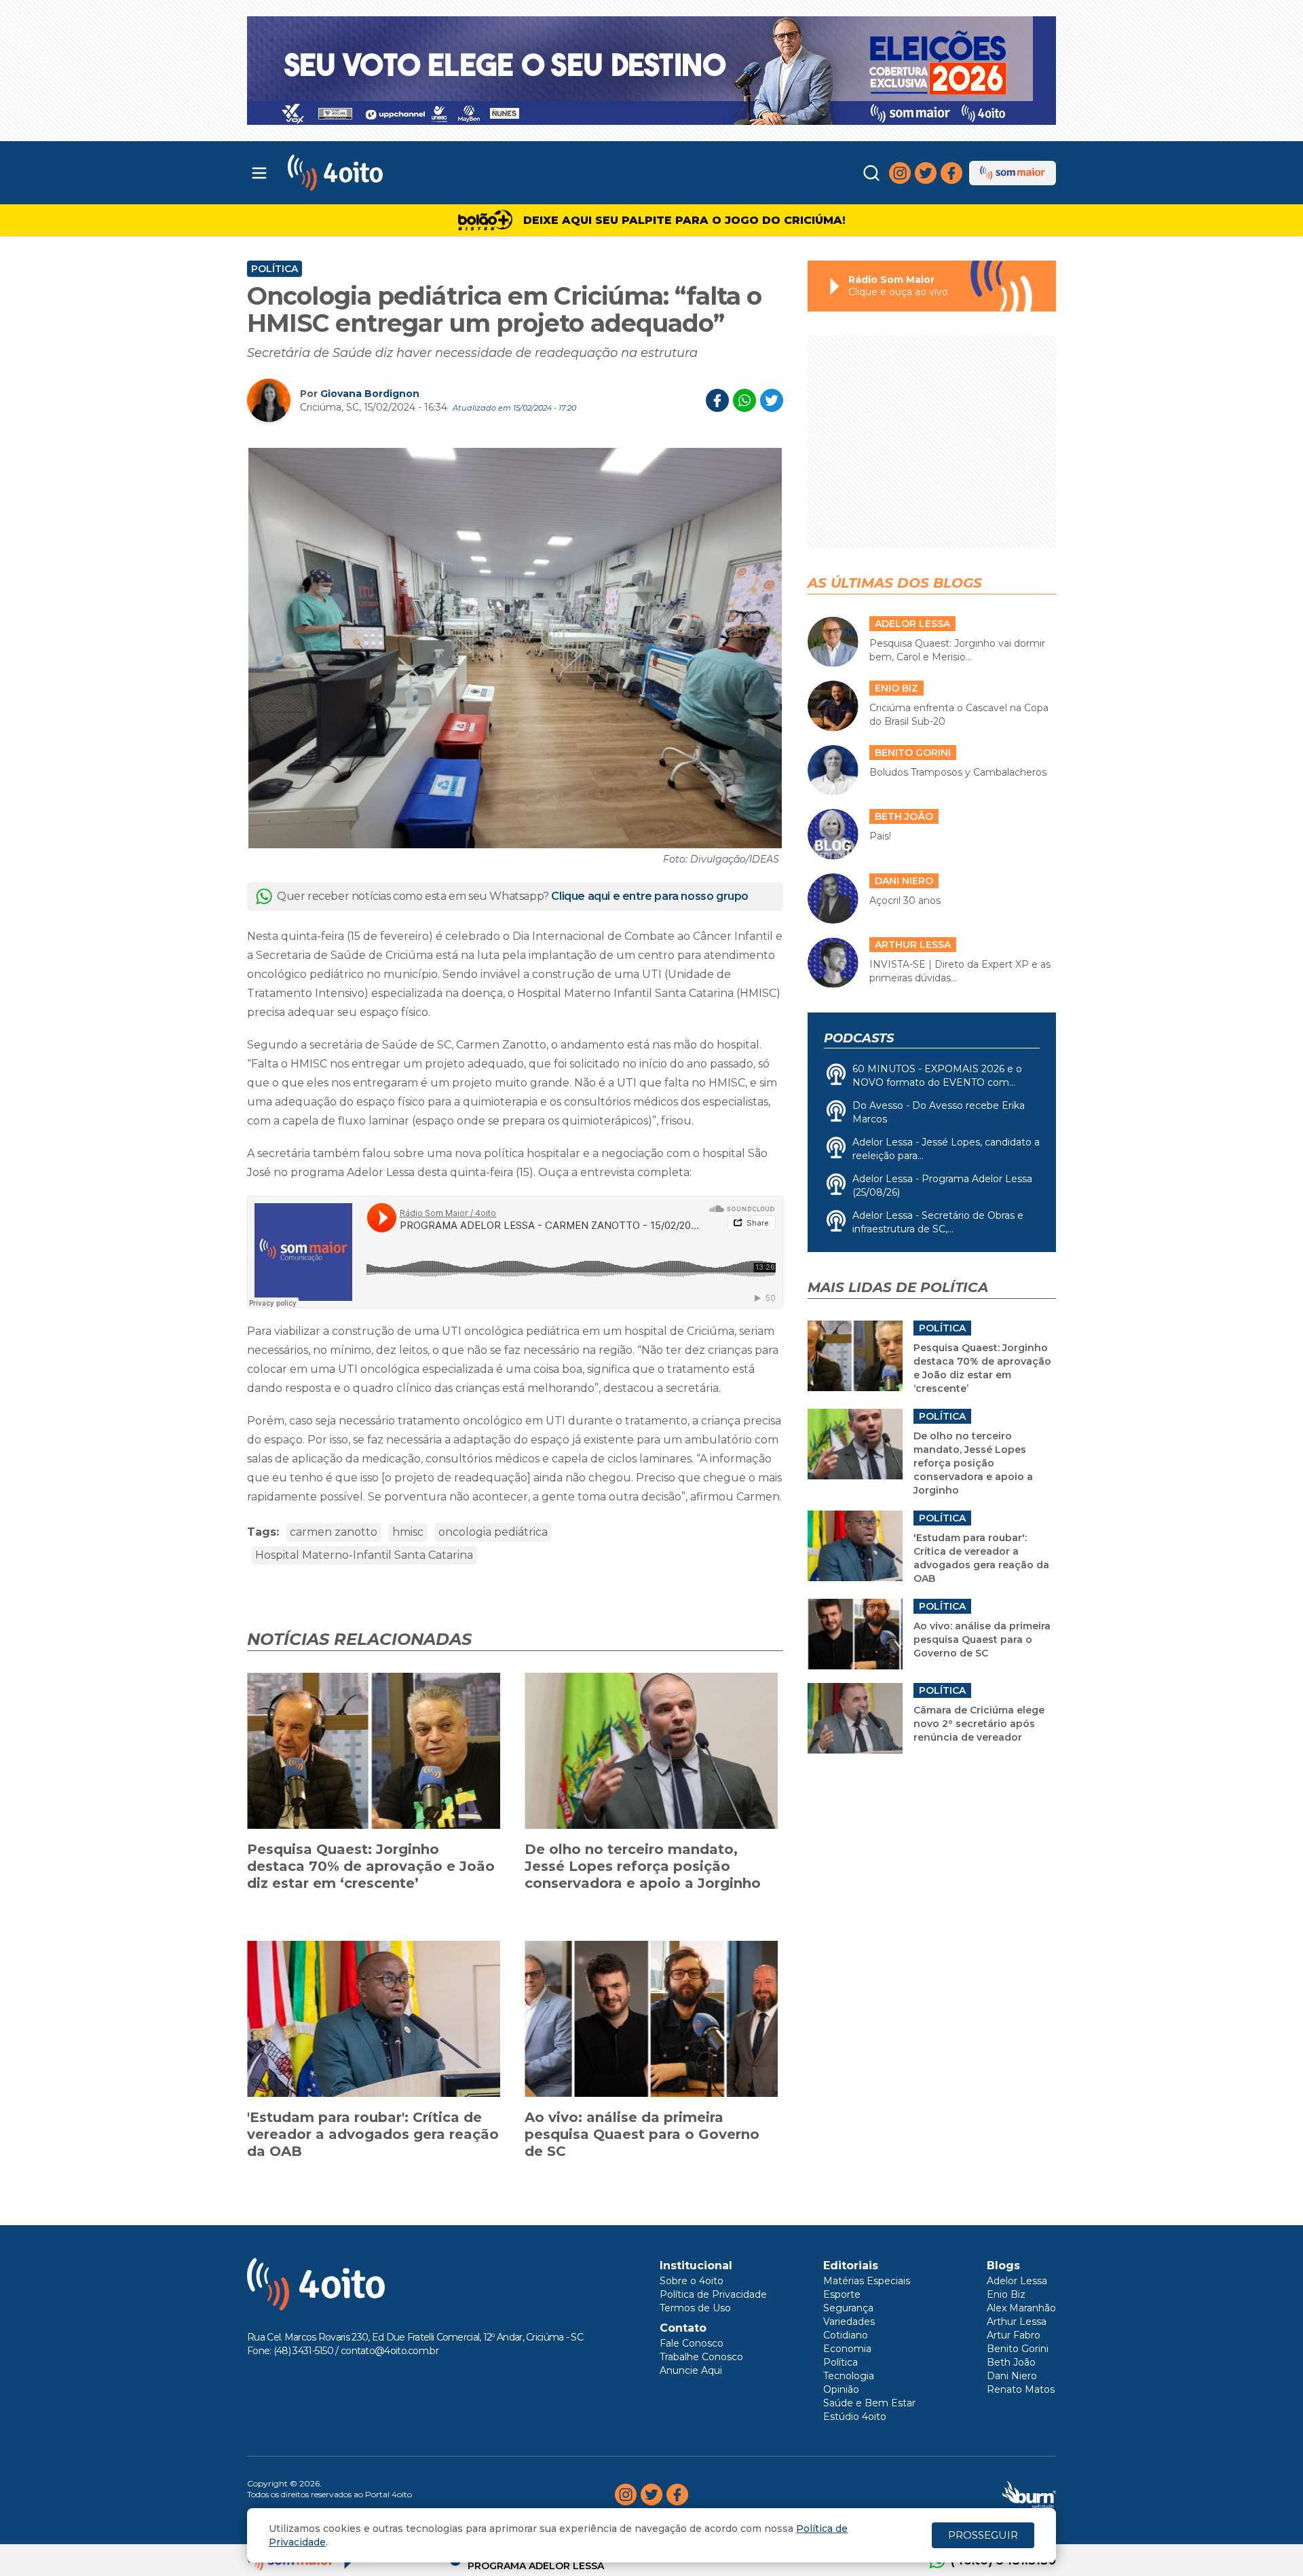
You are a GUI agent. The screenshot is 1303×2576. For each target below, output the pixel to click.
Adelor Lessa (1017, 2281)
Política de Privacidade (713, 2294)
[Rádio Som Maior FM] (1013, 173)
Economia (847, 2349)
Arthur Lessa (1017, 2322)
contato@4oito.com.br (390, 2351)
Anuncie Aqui (691, 2370)
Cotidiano (846, 2335)
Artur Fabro (1014, 2335)
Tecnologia (849, 2376)
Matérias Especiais (867, 2281)
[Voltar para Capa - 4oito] (395, 173)
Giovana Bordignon (370, 394)
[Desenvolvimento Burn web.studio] (1029, 2495)
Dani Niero (1012, 2376)
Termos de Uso (695, 2308)
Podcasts (859, 1038)
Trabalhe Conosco (701, 2357)
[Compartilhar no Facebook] (717, 400)
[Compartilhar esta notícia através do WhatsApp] (744, 400)
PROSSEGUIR (983, 2535)
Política (275, 269)
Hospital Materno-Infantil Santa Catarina (364, 1555)
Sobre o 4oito (692, 2281)
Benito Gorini (1018, 2349)
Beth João (1011, 2362)
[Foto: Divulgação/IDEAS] (515, 648)
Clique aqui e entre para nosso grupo (650, 896)
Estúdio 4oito (855, 2417)
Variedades (849, 2322)
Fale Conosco (692, 2343)
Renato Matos (1021, 2389)
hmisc (408, 1532)
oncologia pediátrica (493, 1532)
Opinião (841, 2389)
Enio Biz (1006, 2294)
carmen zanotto (334, 1532)
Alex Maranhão (1021, 2308)
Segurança (848, 2308)
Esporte (842, 2294)
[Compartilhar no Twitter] (772, 400)
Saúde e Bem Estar (869, 2403)
